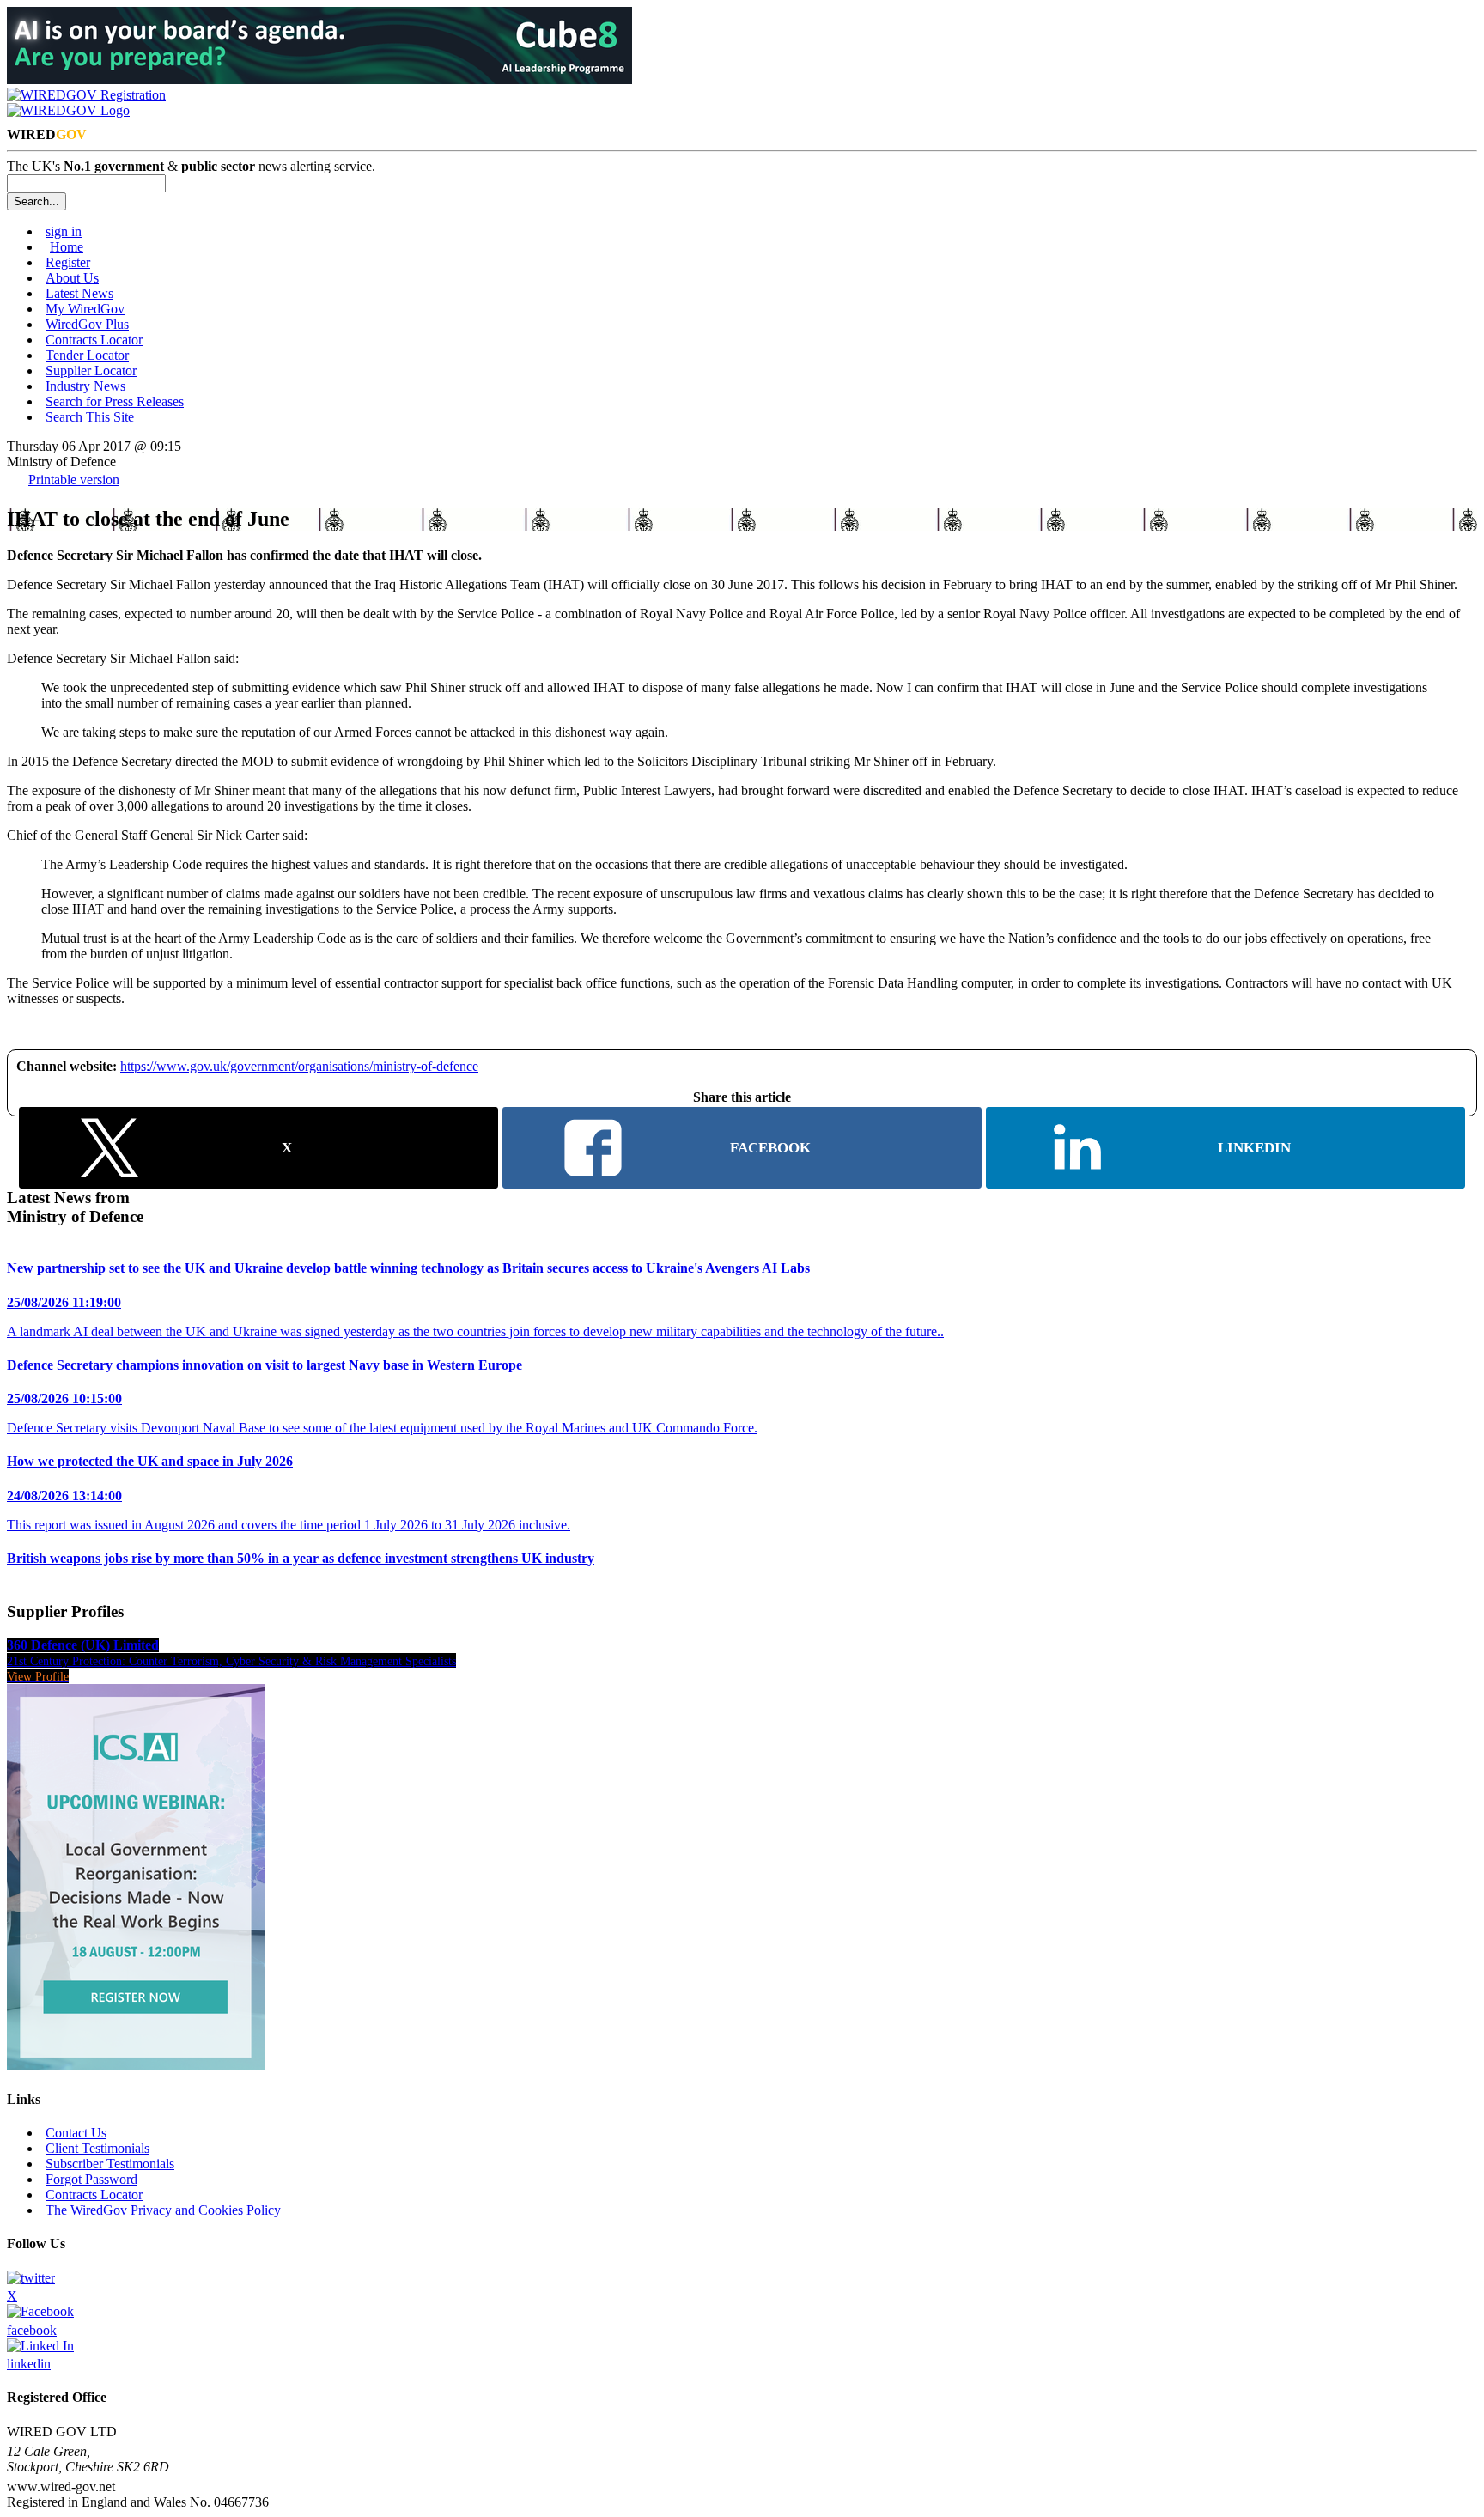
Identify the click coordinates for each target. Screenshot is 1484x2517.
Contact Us (76, 2133)
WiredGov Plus (87, 324)
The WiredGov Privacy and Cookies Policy (163, 2210)
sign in (64, 231)
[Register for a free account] (86, 95)
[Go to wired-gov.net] (68, 110)
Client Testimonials (97, 2148)
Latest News (79, 293)
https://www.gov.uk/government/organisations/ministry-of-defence (299, 1066)
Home (67, 247)
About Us (72, 278)
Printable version (74, 480)
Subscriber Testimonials (110, 2164)
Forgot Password (91, 2179)
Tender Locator (87, 355)
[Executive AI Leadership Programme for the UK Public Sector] (319, 79)
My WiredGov (85, 309)
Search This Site (90, 417)
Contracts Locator (94, 340)
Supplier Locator (91, 371)
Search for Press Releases (115, 401)
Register (68, 262)
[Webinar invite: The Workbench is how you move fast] (136, 2066)
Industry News (85, 386)
